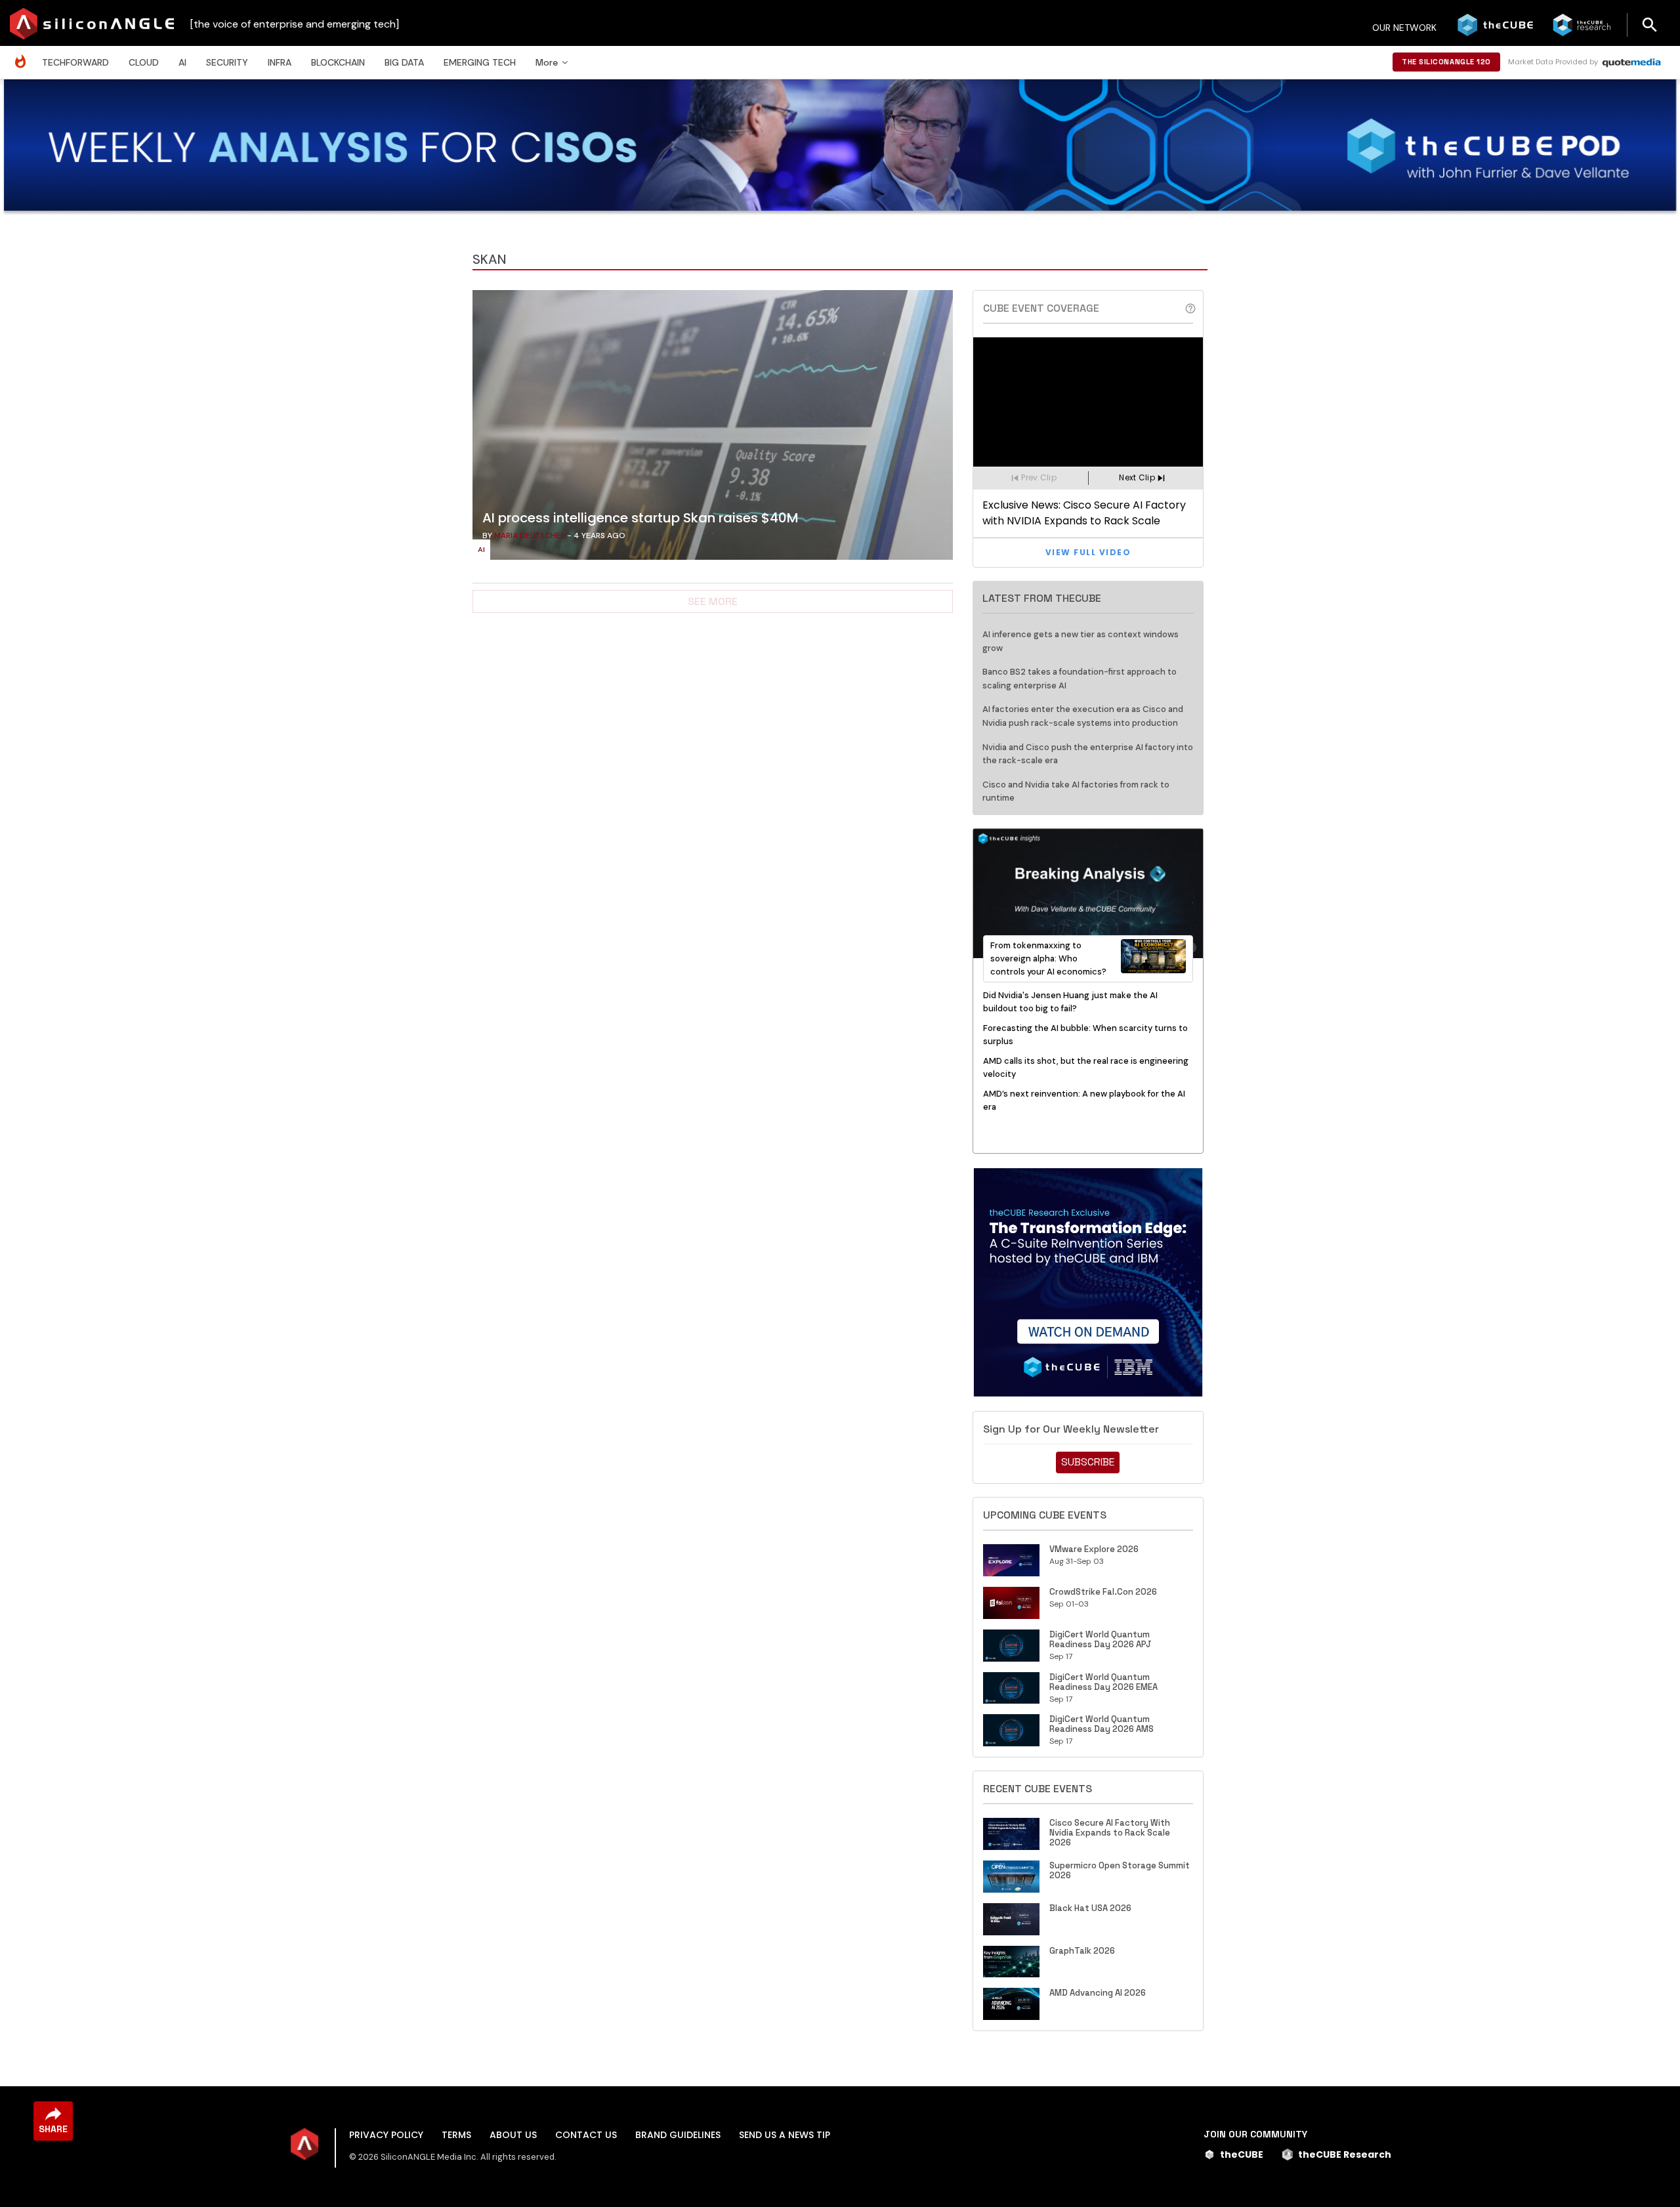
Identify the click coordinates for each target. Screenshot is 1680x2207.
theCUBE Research (1345, 2154)
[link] (713, 429)
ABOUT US (513, 2135)
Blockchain (338, 62)
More (547, 62)
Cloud (144, 62)
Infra (280, 62)
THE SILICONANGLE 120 (1446, 62)
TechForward (75, 62)
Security (227, 62)
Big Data (404, 62)
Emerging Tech (480, 62)
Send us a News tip (785, 2135)
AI (182, 62)
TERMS (456, 2135)
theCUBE (1242, 2154)
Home (24, 55)
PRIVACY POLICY (386, 2135)
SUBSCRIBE (1088, 1462)
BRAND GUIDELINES (678, 2135)
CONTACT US (586, 2135)
